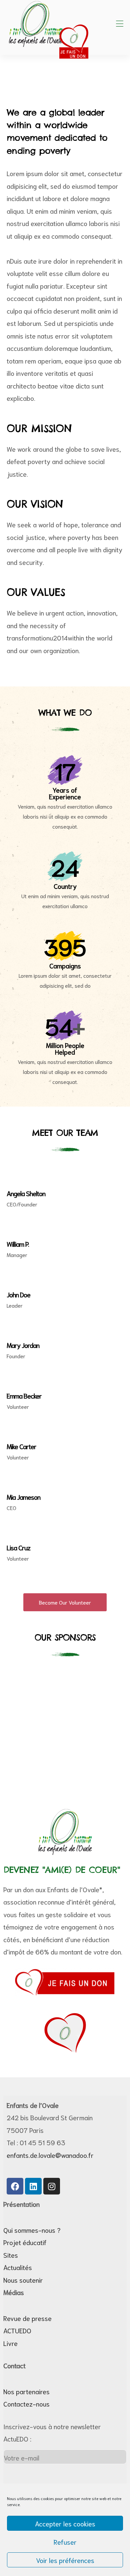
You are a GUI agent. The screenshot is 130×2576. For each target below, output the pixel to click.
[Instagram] (52, 2186)
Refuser (65, 2542)
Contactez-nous (26, 2404)
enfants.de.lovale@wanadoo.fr (50, 2155)
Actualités (18, 2267)
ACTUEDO (17, 2330)
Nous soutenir (23, 2280)
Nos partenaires (26, 2391)
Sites (11, 2255)
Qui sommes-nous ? (32, 2230)
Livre (10, 2343)
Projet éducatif (25, 2242)
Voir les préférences (65, 2560)
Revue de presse (27, 2318)
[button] (65, 1602)
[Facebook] (15, 2186)
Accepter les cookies (65, 2523)
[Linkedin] (33, 2186)
